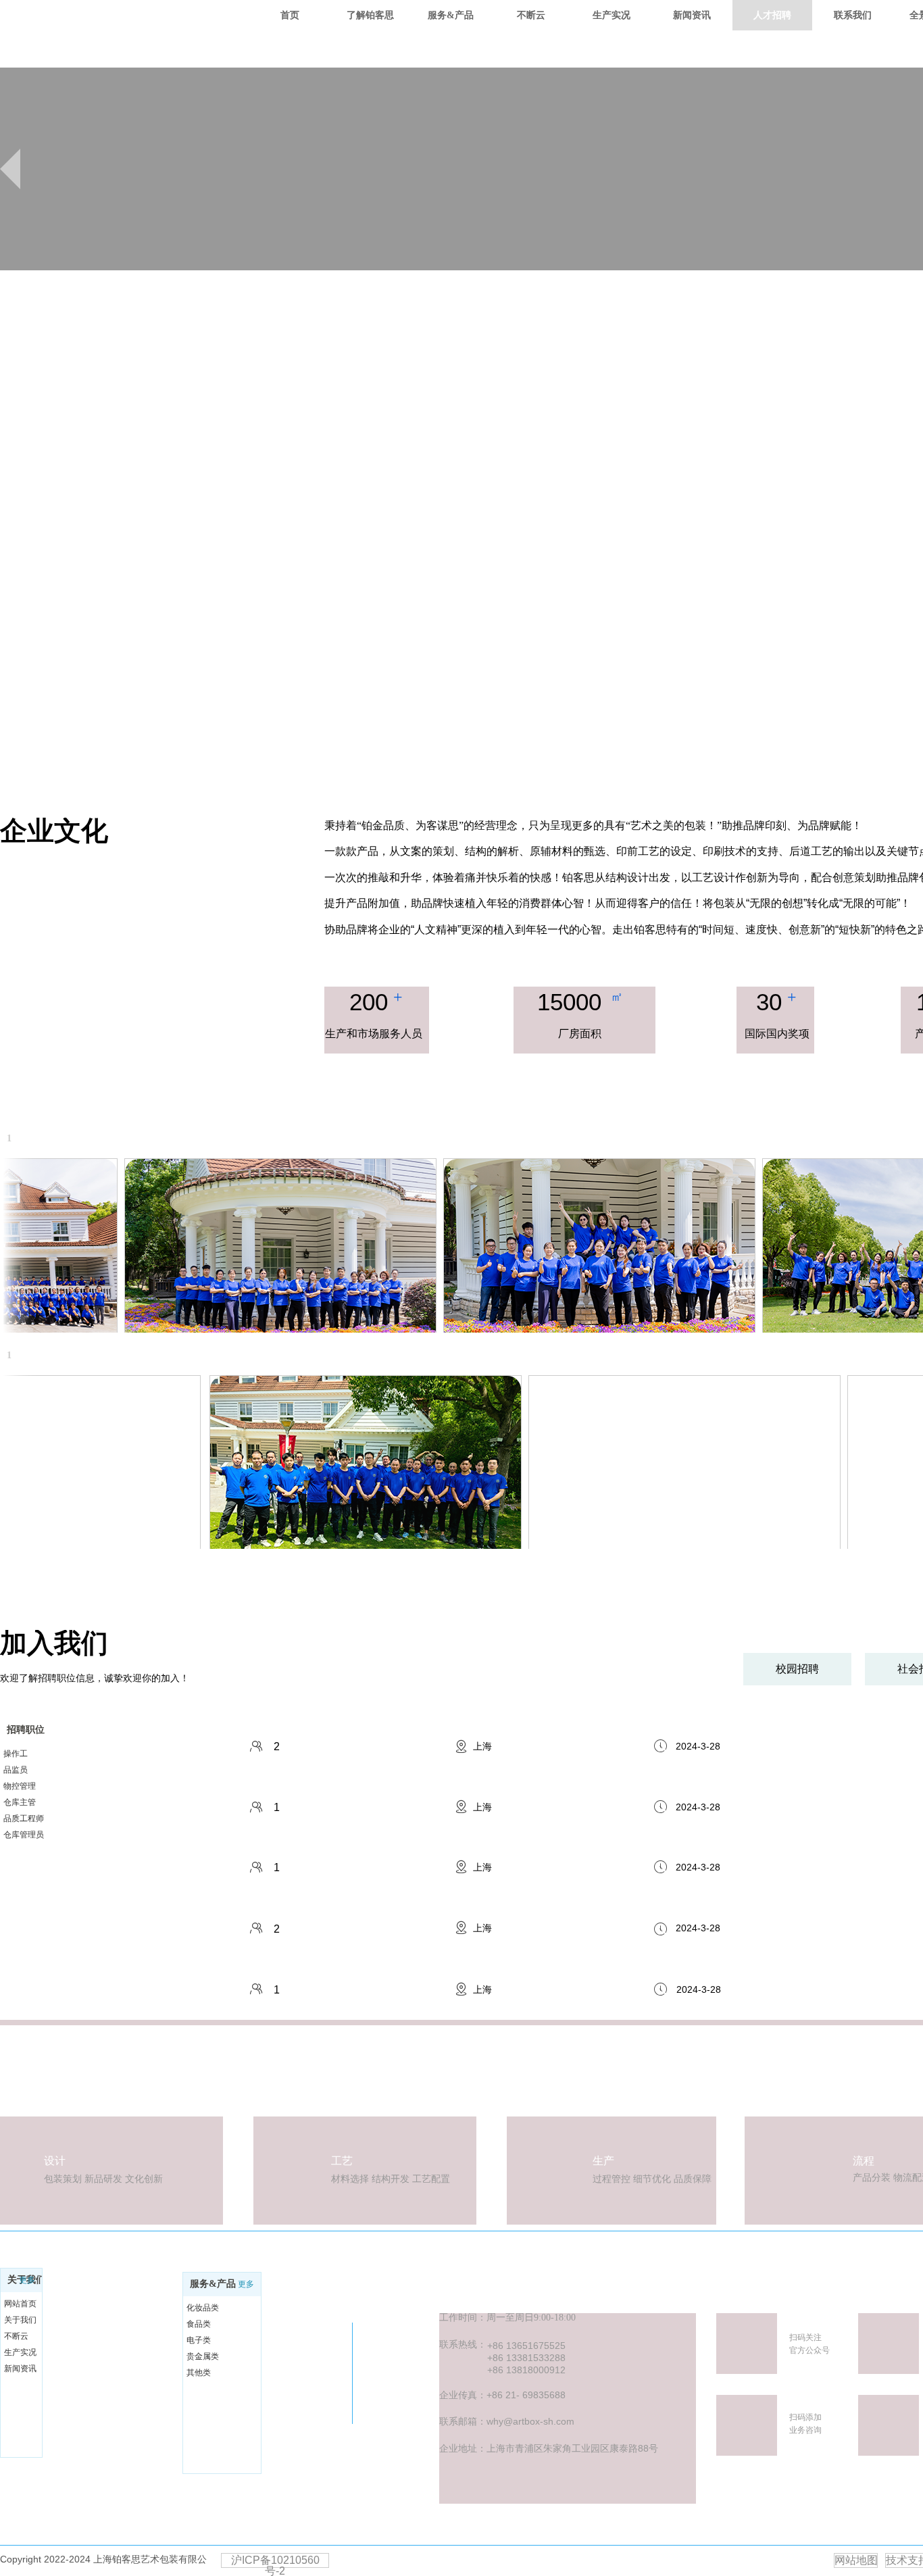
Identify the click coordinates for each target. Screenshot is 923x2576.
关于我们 (20, 2320)
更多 (27, 2280)
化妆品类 (203, 2308)
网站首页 (20, 2304)
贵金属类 (203, 2356)
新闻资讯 (20, 2369)
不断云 (16, 2336)
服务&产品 (213, 2284)
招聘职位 (26, 1730)
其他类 (199, 2373)
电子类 (199, 2340)
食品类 (199, 2324)
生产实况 (20, 2352)
